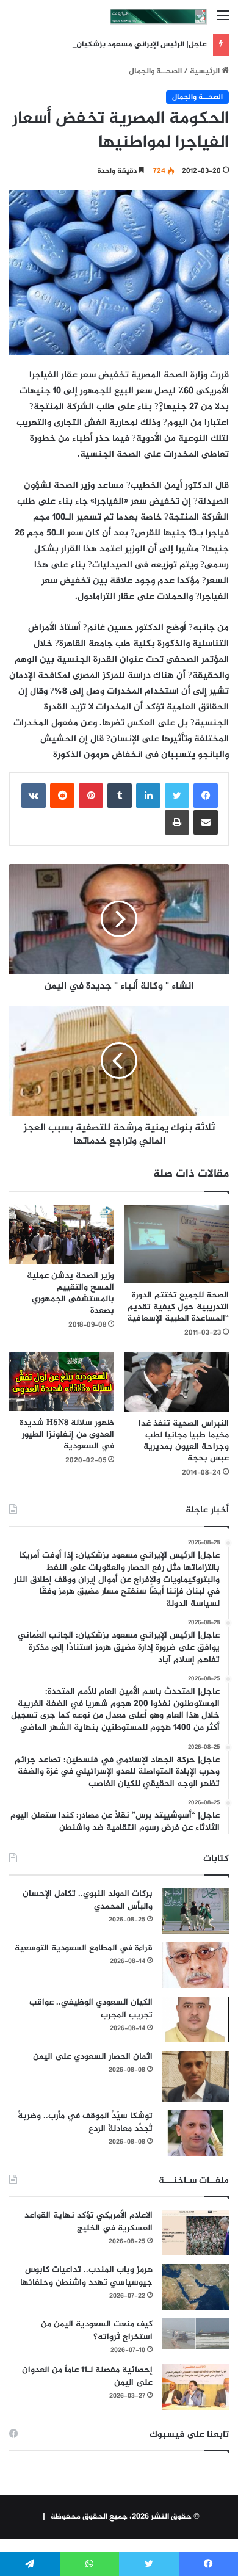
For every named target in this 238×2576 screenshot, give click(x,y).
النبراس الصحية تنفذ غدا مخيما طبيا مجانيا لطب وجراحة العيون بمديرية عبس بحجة (184, 1441)
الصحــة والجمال (155, 71)
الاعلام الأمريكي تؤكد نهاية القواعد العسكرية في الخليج (88, 2222)
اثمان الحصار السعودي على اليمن (93, 2057)
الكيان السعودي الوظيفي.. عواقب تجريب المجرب (91, 2009)
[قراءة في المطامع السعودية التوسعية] (195, 1965)
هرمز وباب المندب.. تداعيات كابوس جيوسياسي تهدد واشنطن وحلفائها (86, 2276)
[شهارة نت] (159, 17)
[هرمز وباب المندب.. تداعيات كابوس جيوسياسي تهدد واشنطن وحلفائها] (195, 2287)
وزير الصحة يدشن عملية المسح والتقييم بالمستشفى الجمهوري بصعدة (70, 1293)
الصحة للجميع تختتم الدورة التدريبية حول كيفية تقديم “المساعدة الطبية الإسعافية (178, 1307)
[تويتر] (177, 796)
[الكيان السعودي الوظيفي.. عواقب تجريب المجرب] (195, 2019)
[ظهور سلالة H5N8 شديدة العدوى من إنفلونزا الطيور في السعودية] (62, 1381)
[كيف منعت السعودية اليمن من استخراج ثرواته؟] (195, 2334)
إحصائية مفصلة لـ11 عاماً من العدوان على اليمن (87, 2376)
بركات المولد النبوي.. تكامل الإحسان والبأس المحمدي (88, 1900)
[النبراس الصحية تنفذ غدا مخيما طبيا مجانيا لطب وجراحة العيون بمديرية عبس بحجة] (176, 1382)
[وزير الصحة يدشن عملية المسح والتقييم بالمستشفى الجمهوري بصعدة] (62, 1234)
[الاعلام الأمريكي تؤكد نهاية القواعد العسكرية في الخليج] (195, 2233)
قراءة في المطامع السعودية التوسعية (84, 1948)
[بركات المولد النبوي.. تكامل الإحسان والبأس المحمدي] (195, 1911)
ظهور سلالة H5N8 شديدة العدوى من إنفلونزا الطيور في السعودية (67, 1435)
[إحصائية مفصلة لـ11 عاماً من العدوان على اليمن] (195, 2387)
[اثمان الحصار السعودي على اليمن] (195, 2077)
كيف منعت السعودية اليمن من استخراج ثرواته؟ (97, 2331)
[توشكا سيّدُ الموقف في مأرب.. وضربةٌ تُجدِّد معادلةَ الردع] (195, 2133)
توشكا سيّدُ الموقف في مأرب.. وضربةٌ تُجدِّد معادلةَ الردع (85, 2122)
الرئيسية (206, 71)
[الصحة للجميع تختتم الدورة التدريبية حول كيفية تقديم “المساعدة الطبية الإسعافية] (176, 1244)
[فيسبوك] (206, 796)
